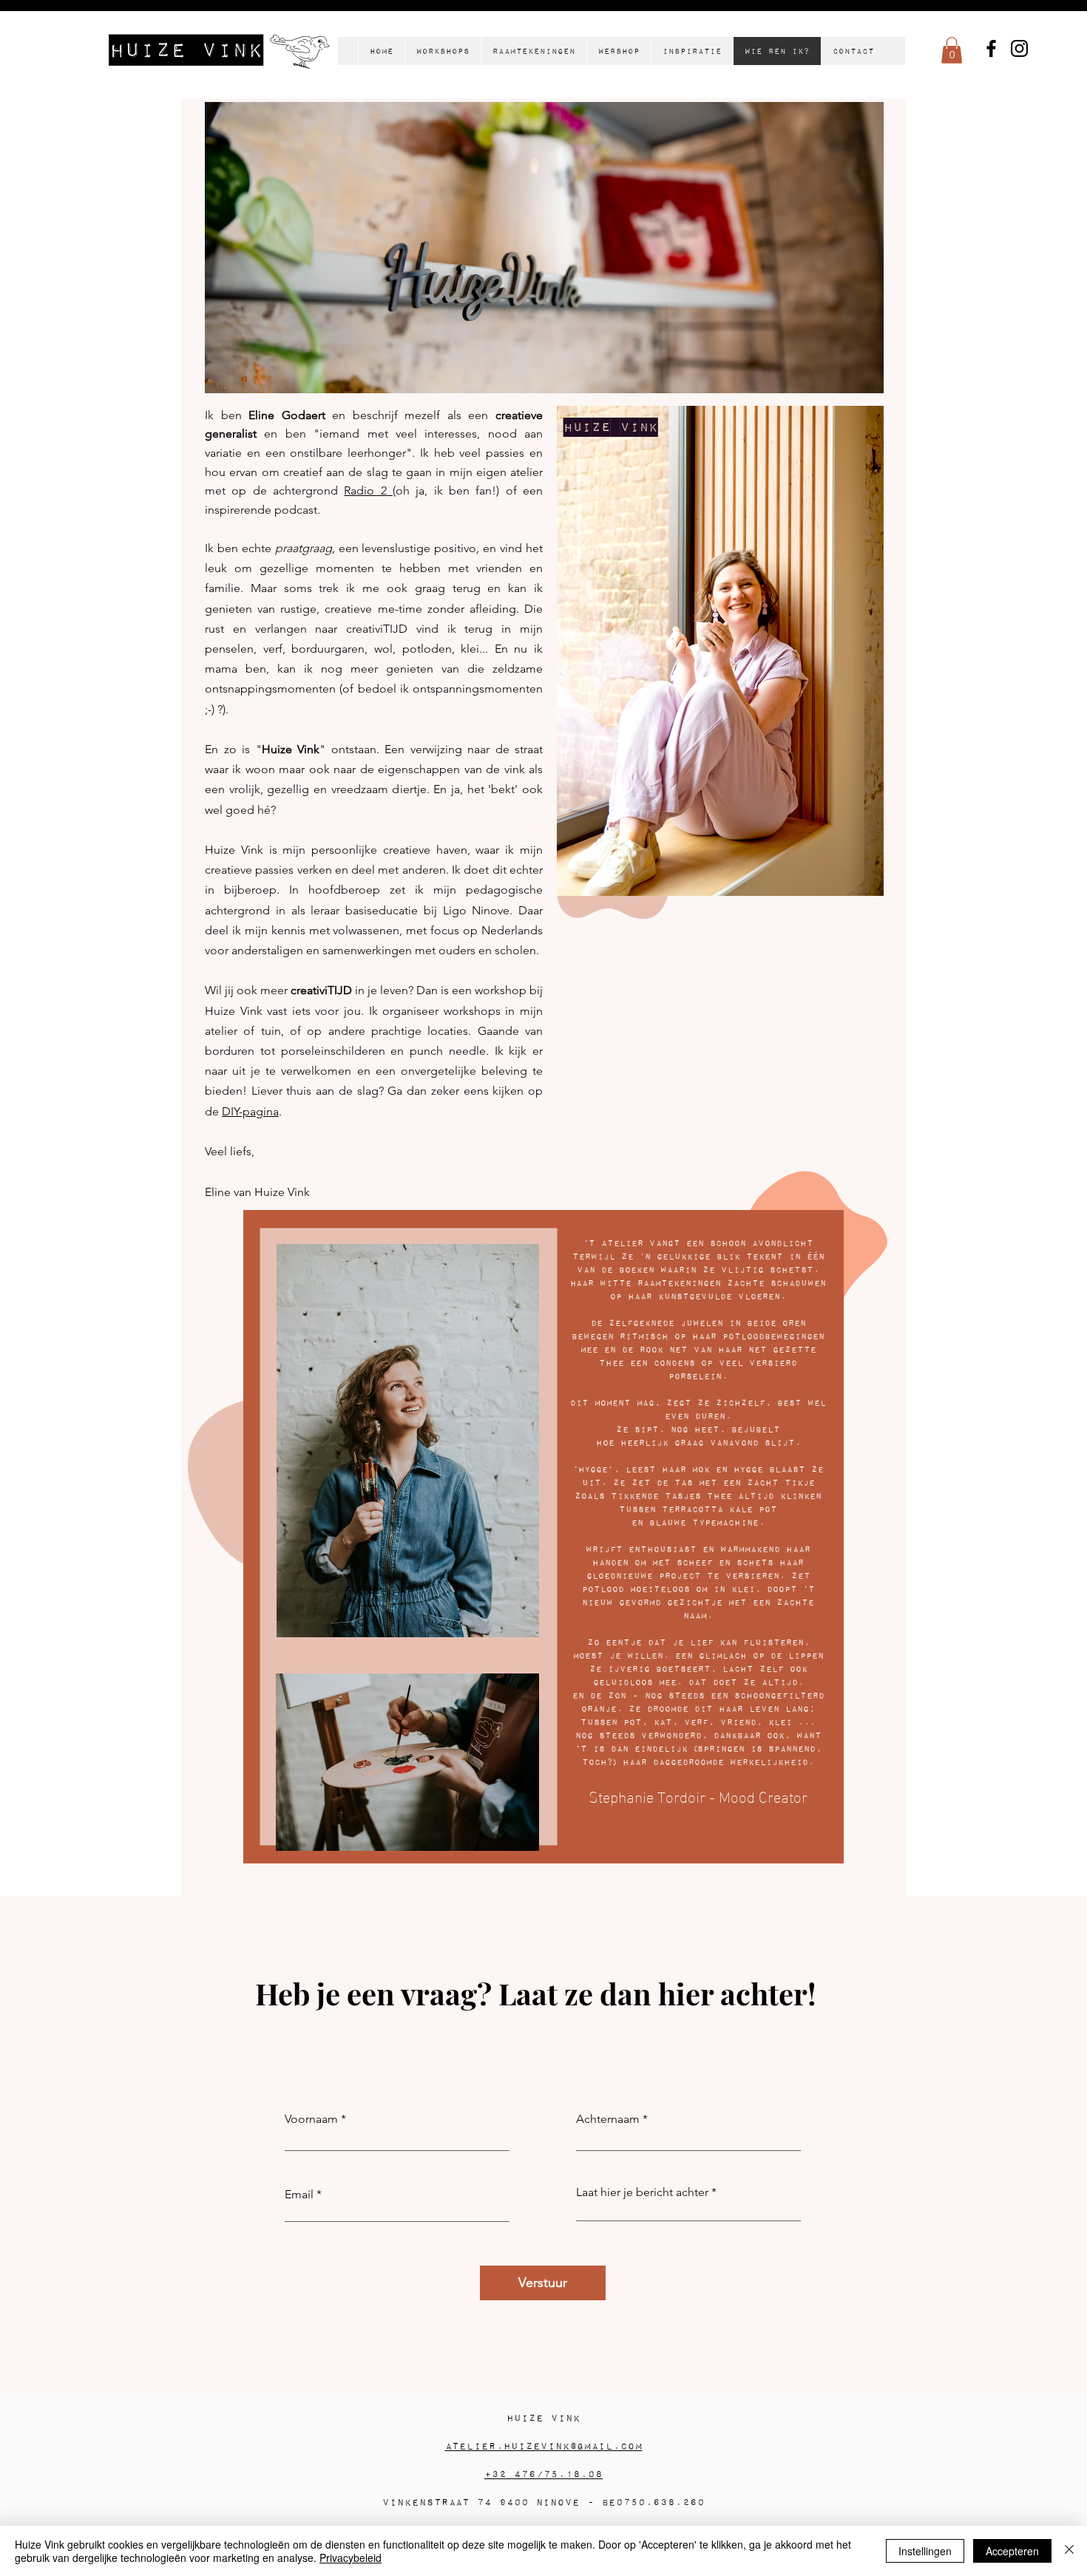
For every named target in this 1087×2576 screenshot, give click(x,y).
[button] (952, 50)
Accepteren (1012, 2551)
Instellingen (925, 2551)
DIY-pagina (250, 1111)
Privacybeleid (351, 2558)
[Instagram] (1019, 48)
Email (299, 2195)
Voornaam (311, 2119)
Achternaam (608, 2119)
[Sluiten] (1069, 2551)
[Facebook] (991, 48)
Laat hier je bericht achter (642, 2192)
